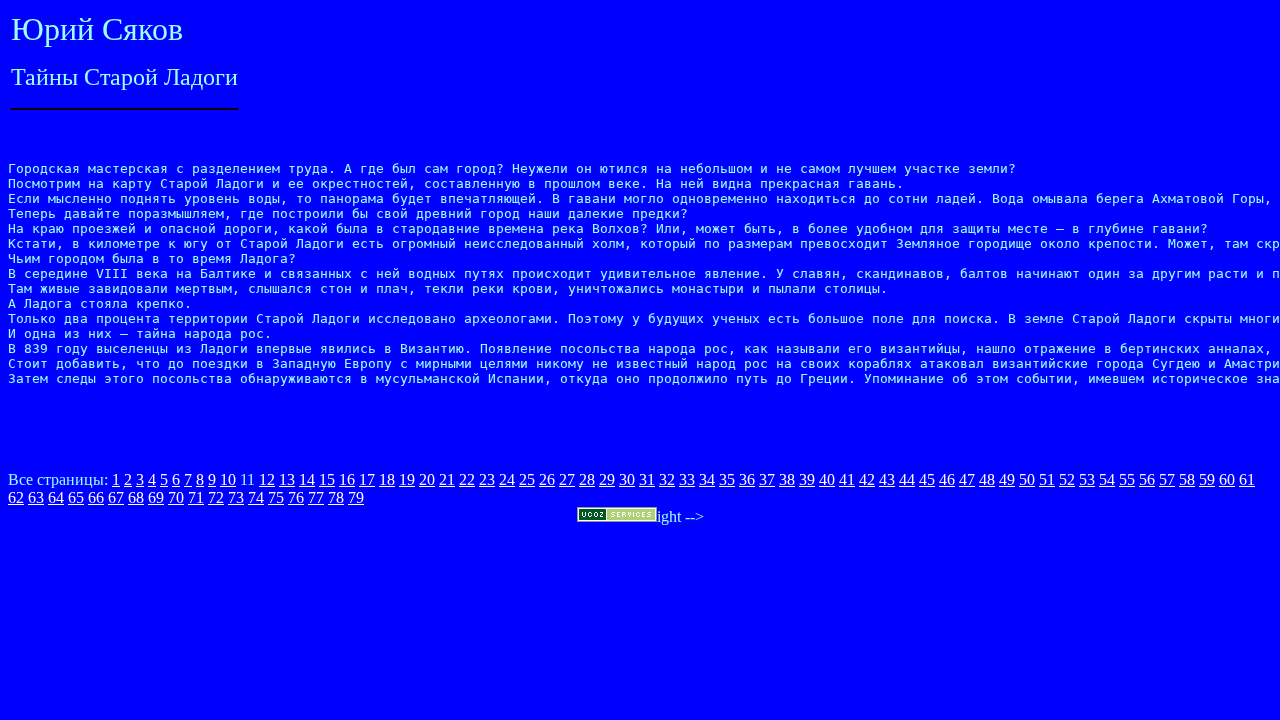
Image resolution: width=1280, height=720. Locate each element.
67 (116, 497)
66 (96, 497)
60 (1227, 479)
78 (336, 497)
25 (527, 479)
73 (236, 497)
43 (887, 479)
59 (1207, 479)
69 (156, 497)
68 (136, 497)
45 (927, 479)
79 (356, 497)
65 (76, 497)
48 (987, 479)
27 (567, 479)
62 (16, 497)
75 (276, 497)
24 (507, 479)
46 (947, 479)
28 (587, 479)
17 (367, 479)
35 (727, 479)
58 (1187, 479)
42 (867, 479)
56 (1147, 479)
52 (1067, 479)
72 (216, 497)
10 (228, 479)
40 (827, 479)
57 (1167, 479)
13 (287, 479)
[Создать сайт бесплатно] (617, 516)
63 (36, 497)
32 (667, 479)
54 (1107, 479)
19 (407, 479)
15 (327, 479)
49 (1007, 479)
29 (607, 479)
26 (547, 479)
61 (1247, 479)
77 (316, 497)
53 (1087, 479)
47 (967, 479)
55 (1127, 479)
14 (307, 479)
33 (687, 479)
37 (767, 479)
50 (1027, 479)
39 (807, 479)
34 (707, 479)
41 (847, 479)
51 (1047, 479)
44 (907, 479)
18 (387, 479)
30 (627, 479)
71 (196, 497)
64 (56, 497)
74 (256, 497)
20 (427, 479)
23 (487, 479)
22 (467, 479)
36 (747, 479)
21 (447, 479)
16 (347, 479)
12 (267, 479)
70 (176, 497)
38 (787, 479)
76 (296, 497)
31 (647, 479)
